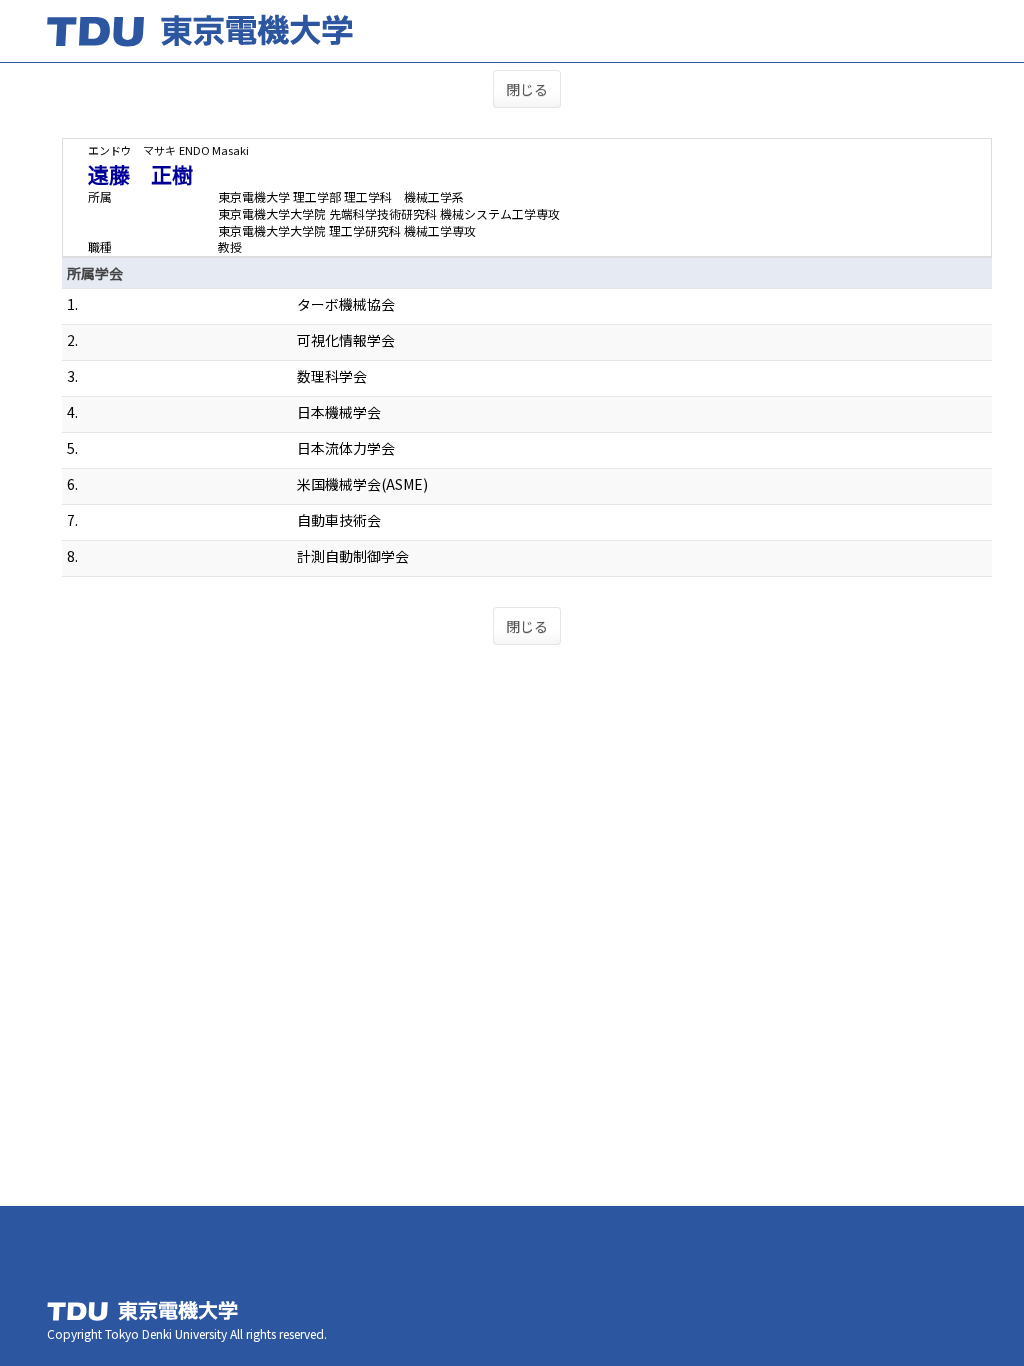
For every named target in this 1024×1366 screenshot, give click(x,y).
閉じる (527, 89)
